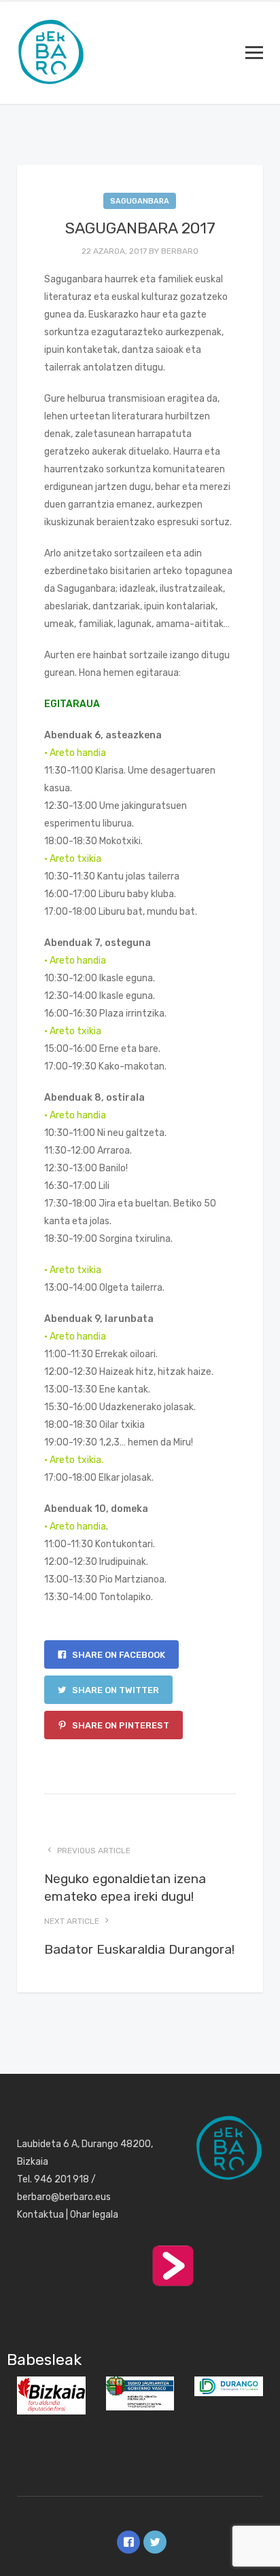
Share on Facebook (118, 1655)
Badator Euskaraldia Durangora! (139, 1949)
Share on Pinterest (120, 1725)
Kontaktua (40, 2215)
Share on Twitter (115, 1690)
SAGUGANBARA (140, 201)
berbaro (180, 251)
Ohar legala (94, 2215)
